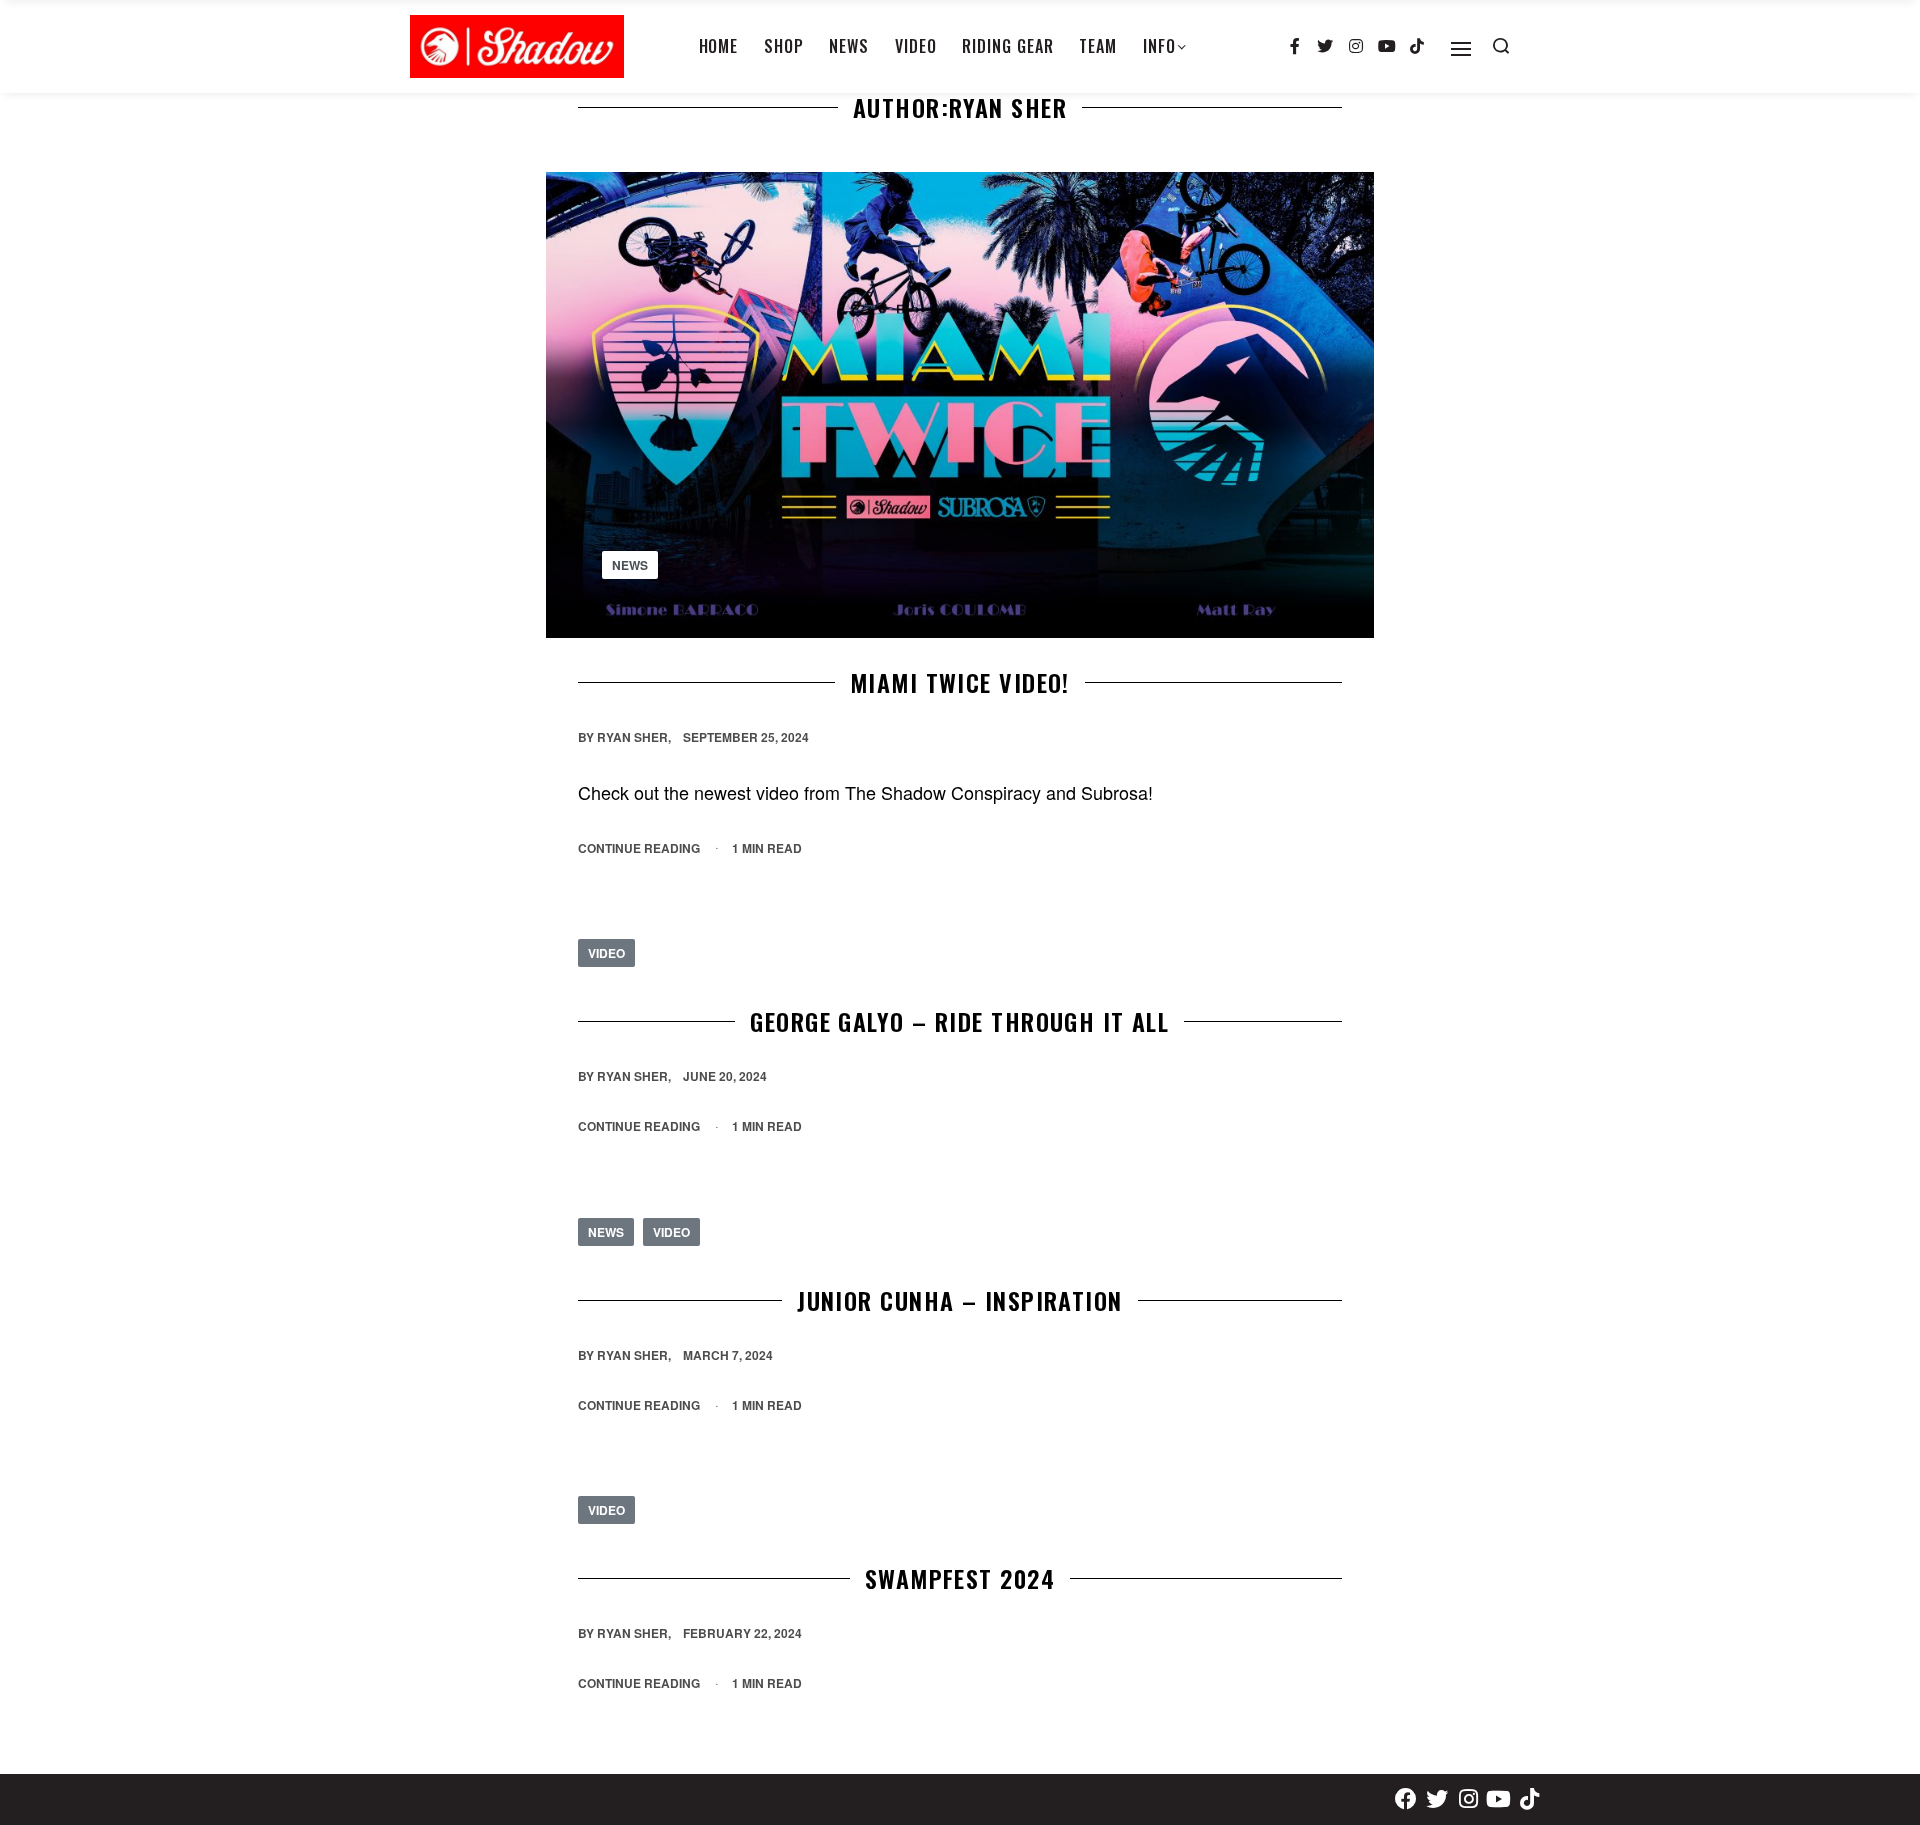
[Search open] (1501, 46)
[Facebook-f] (1295, 47)
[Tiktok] (1417, 47)
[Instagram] (1356, 47)
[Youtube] (1387, 47)
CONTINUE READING (639, 847)
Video (606, 953)
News (630, 564)
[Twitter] (1326, 47)
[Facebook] (1406, 1799)
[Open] (1461, 49)
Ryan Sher (632, 737)
